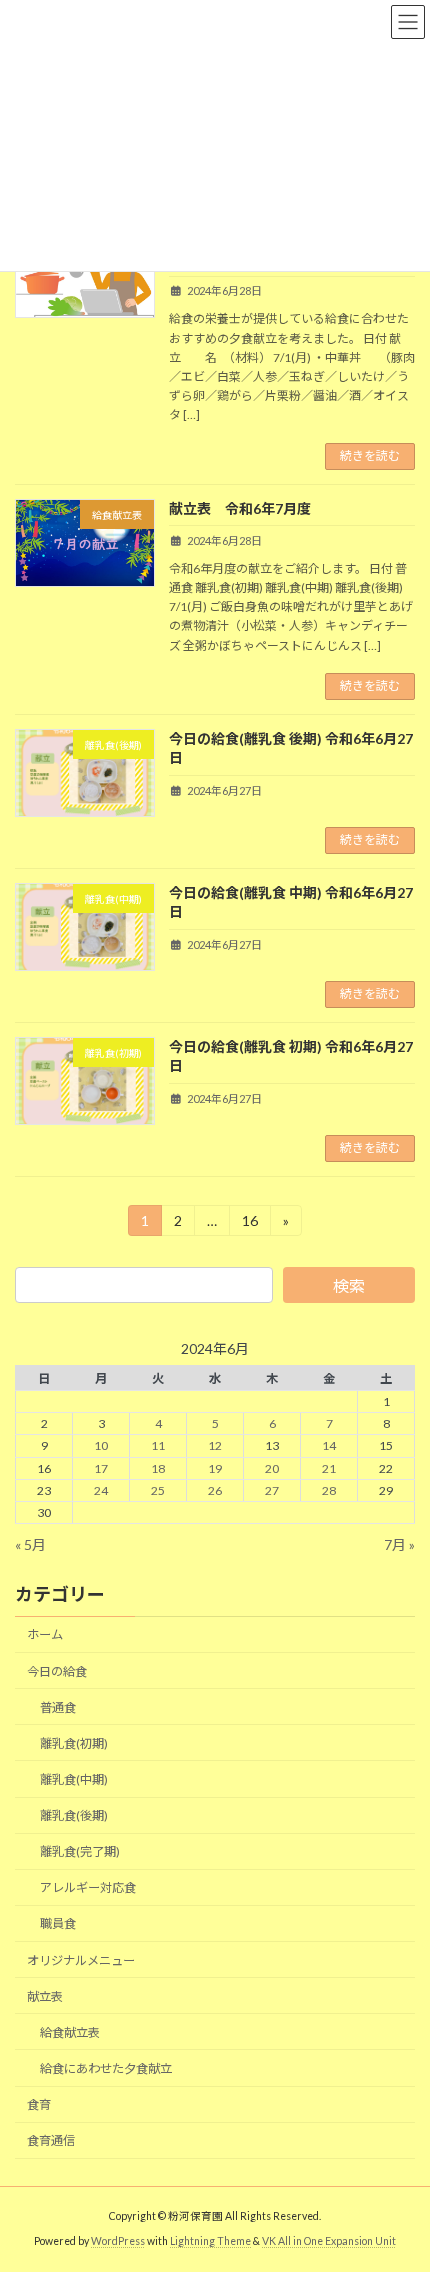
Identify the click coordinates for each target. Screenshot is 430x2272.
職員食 (58, 1923)
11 (158, 1445)
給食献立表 (70, 2032)
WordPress (118, 2241)
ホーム (45, 1634)
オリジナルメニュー (81, 1959)
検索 (349, 1285)
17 (101, 1467)
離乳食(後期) (74, 1815)
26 (215, 1489)
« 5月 (30, 1543)
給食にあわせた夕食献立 (106, 2068)
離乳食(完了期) (80, 1851)
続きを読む (370, 455)
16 (249, 1224)
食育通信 (51, 2140)
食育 (39, 2104)
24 (101, 1489)
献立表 (45, 1995)
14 (329, 1445)
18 (158, 1467)
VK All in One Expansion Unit (329, 2241)
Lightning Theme (210, 2241)
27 (272, 1489)
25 (158, 1489)
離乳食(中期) (74, 1779)
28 (329, 1489)
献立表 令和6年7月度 (240, 508)
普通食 (58, 1706)
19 (215, 1467)
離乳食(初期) (74, 1743)
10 (101, 1445)
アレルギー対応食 (88, 1887)
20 (272, 1467)
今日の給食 (57, 1670)
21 (329, 1467)
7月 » (399, 1543)
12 (215, 1445)
